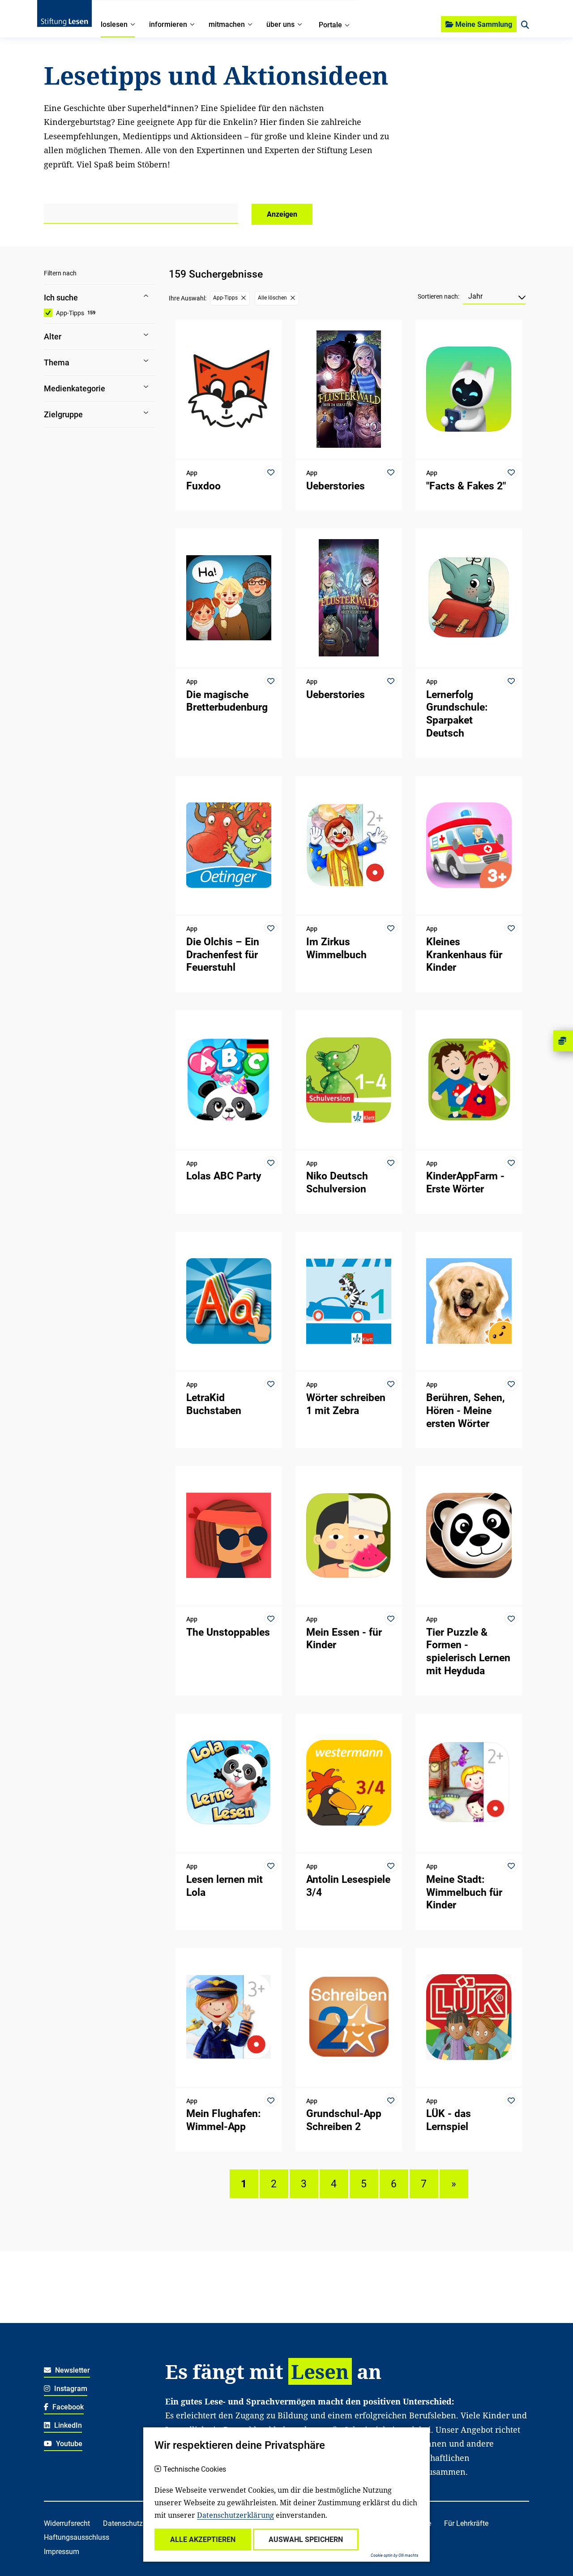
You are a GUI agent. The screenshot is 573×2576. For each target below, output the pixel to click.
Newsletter (72, 2370)
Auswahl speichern (306, 2540)
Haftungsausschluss (77, 2537)
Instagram (70, 2389)
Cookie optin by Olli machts (395, 2555)
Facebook (67, 2407)
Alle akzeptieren (203, 2540)
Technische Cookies (195, 2469)
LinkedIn (67, 2425)
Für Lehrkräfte (466, 2523)
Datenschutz (123, 2523)
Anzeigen (282, 214)
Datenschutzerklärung (235, 2515)
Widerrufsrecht (67, 2523)
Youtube (68, 2444)
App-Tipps (70, 313)
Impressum (62, 2552)
